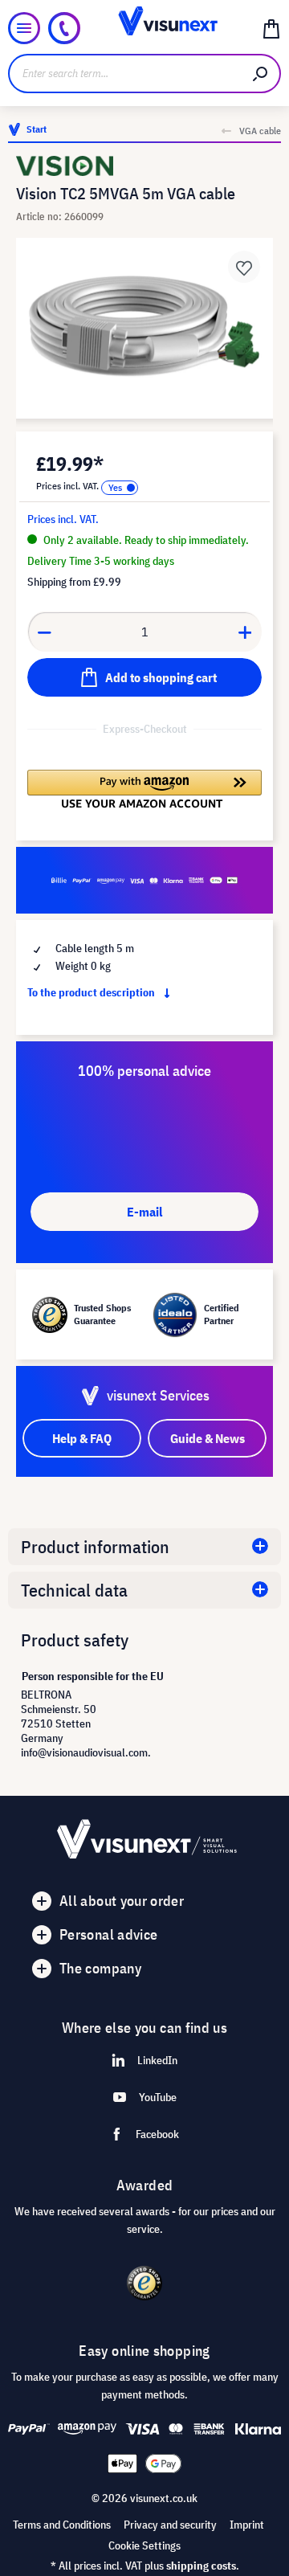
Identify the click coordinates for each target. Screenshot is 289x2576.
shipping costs (201, 2566)
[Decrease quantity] (44, 632)
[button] (144, 789)
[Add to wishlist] (244, 267)
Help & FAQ (82, 1438)
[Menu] (24, 28)
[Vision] (144, 166)
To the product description (92, 992)
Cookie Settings (144, 2545)
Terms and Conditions (62, 2525)
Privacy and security (170, 2525)
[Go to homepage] (144, 28)
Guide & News (208, 1438)
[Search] (261, 74)
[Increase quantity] (246, 632)
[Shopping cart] (271, 28)
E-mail (144, 1212)
